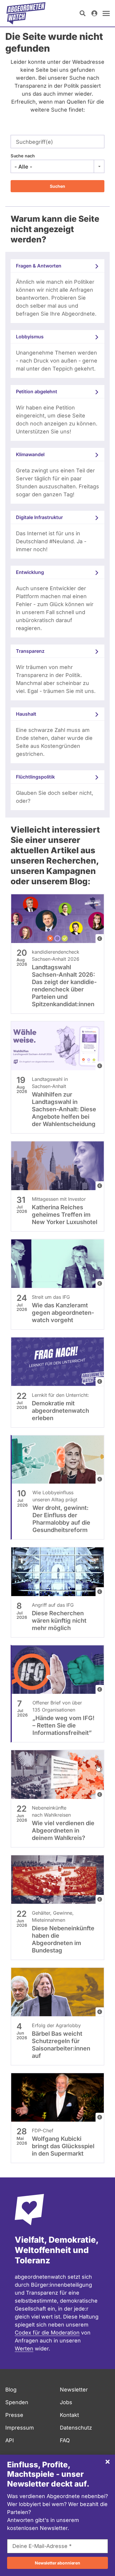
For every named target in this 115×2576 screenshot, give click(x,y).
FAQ (65, 2440)
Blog (11, 2390)
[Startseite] (26, 13)
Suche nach (23, 156)
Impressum (20, 2428)
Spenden (17, 2402)
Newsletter (74, 2390)
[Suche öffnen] (83, 13)
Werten (24, 2349)
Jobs (66, 2402)
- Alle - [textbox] (23, 167)
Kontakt (69, 2415)
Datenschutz (76, 2428)
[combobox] (57, 167)
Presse (14, 2415)
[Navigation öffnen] (106, 13)
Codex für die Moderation (47, 2333)
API (10, 2440)
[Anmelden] (94, 13)
